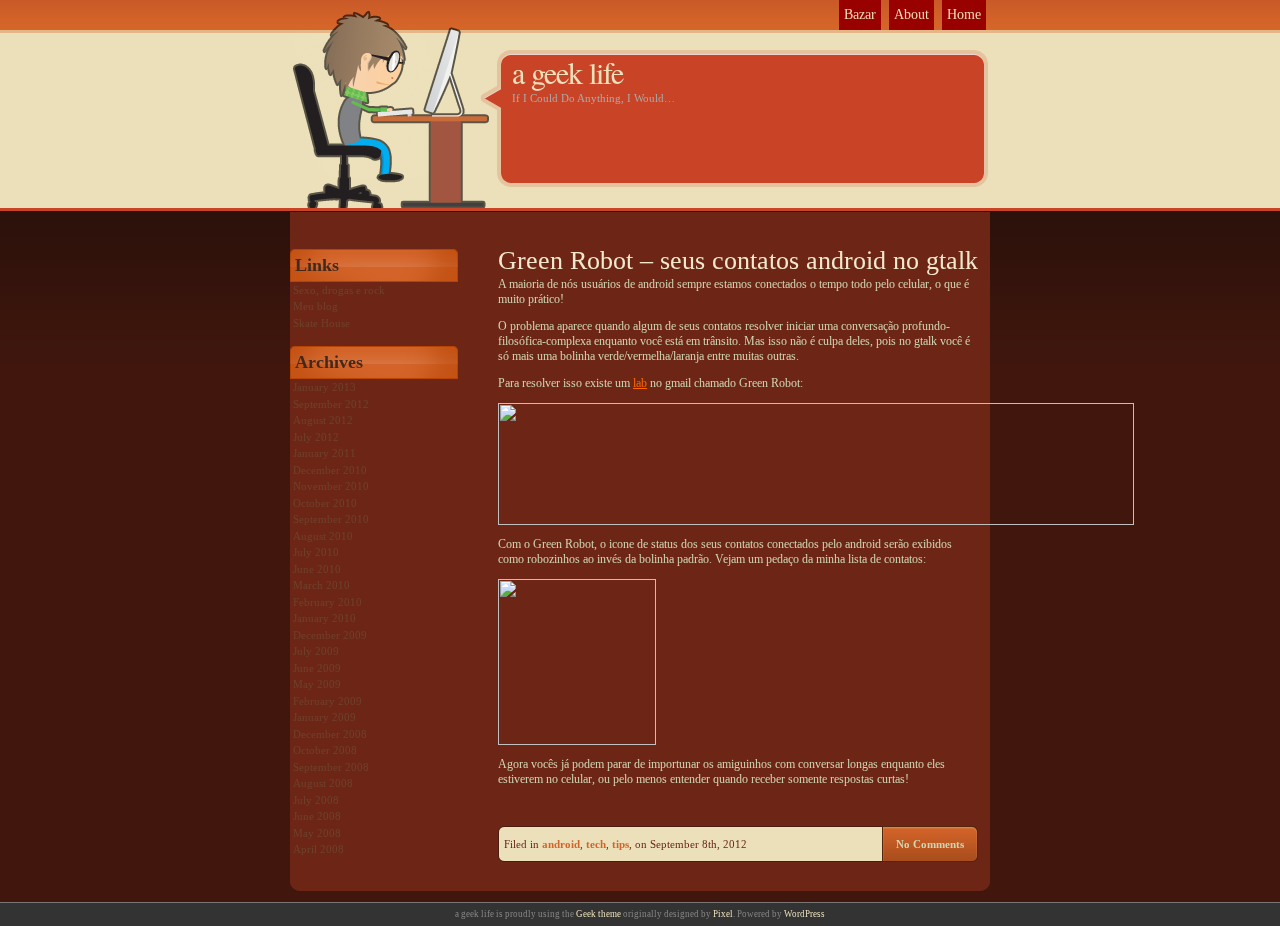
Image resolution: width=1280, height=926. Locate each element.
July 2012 (316, 437)
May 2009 (317, 684)
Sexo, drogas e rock (339, 290)
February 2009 (327, 701)
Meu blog (315, 306)
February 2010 (327, 602)
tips (620, 844)
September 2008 (331, 767)
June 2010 (317, 569)
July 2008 (316, 800)
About (911, 14)
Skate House (321, 323)
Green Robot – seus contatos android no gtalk (738, 260)
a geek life (567, 72)
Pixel (723, 914)
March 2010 (321, 585)
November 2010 (331, 486)
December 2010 (330, 470)
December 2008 (330, 734)
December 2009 (330, 635)
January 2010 (324, 618)
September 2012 (331, 404)
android (561, 844)
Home (964, 14)
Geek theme (598, 914)
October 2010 (325, 503)
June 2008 (317, 816)
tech (596, 844)
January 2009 (324, 717)
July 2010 (316, 552)
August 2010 (323, 536)
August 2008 (323, 783)
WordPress (804, 914)
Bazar (860, 14)
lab (640, 383)
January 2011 (324, 453)
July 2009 (316, 651)
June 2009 (317, 668)
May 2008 (317, 833)
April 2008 (318, 849)
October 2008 (325, 750)
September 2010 (331, 519)
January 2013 (324, 387)
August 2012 (323, 420)
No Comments (930, 844)
